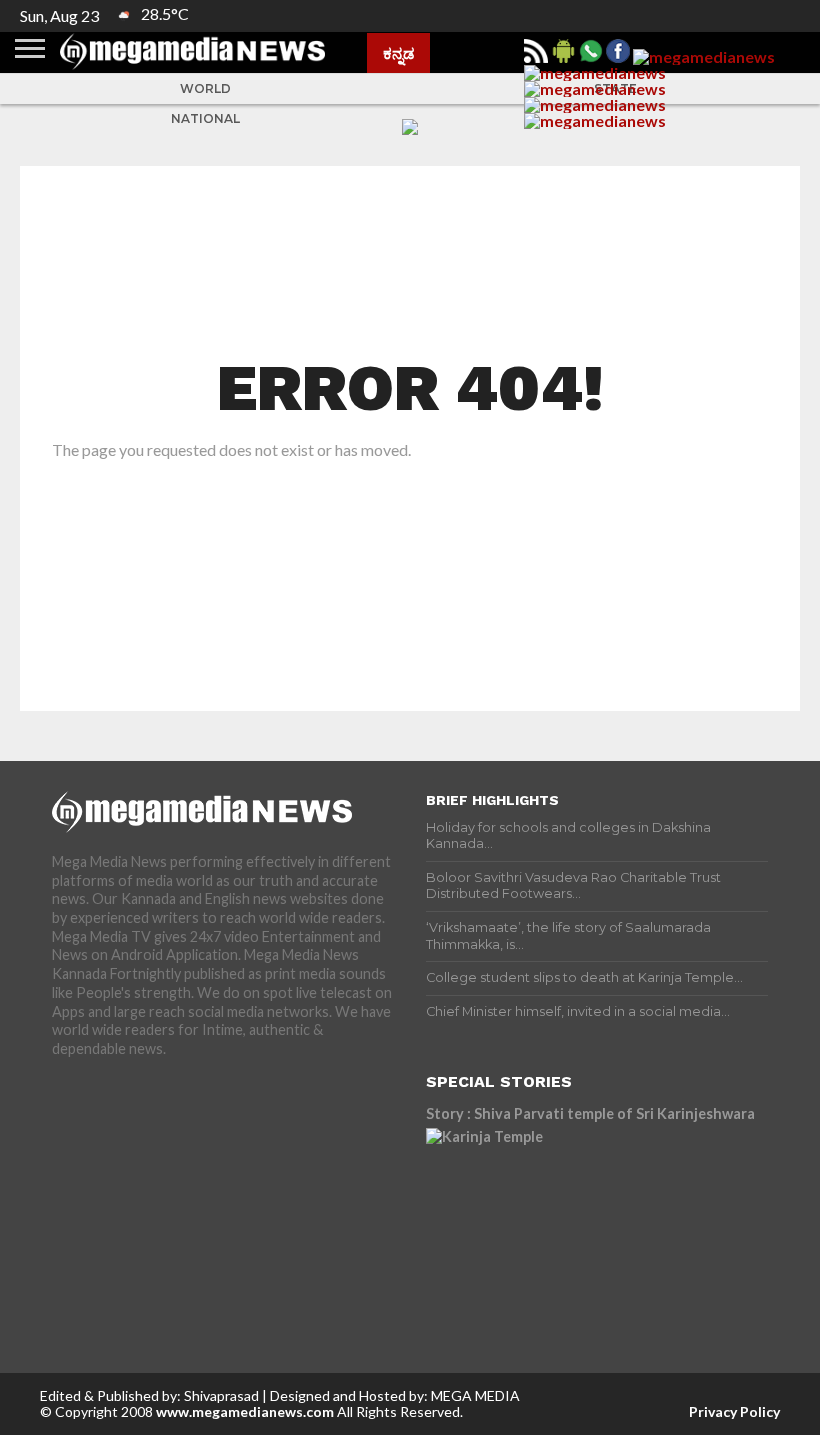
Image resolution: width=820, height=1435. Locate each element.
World (205, 88)
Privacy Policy (734, 1411)
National (205, 118)
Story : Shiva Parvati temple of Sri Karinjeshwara (590, 1113)
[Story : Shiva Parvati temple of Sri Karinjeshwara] (597, 1218)
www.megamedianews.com (245, 1411)
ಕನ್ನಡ (398, 53)
